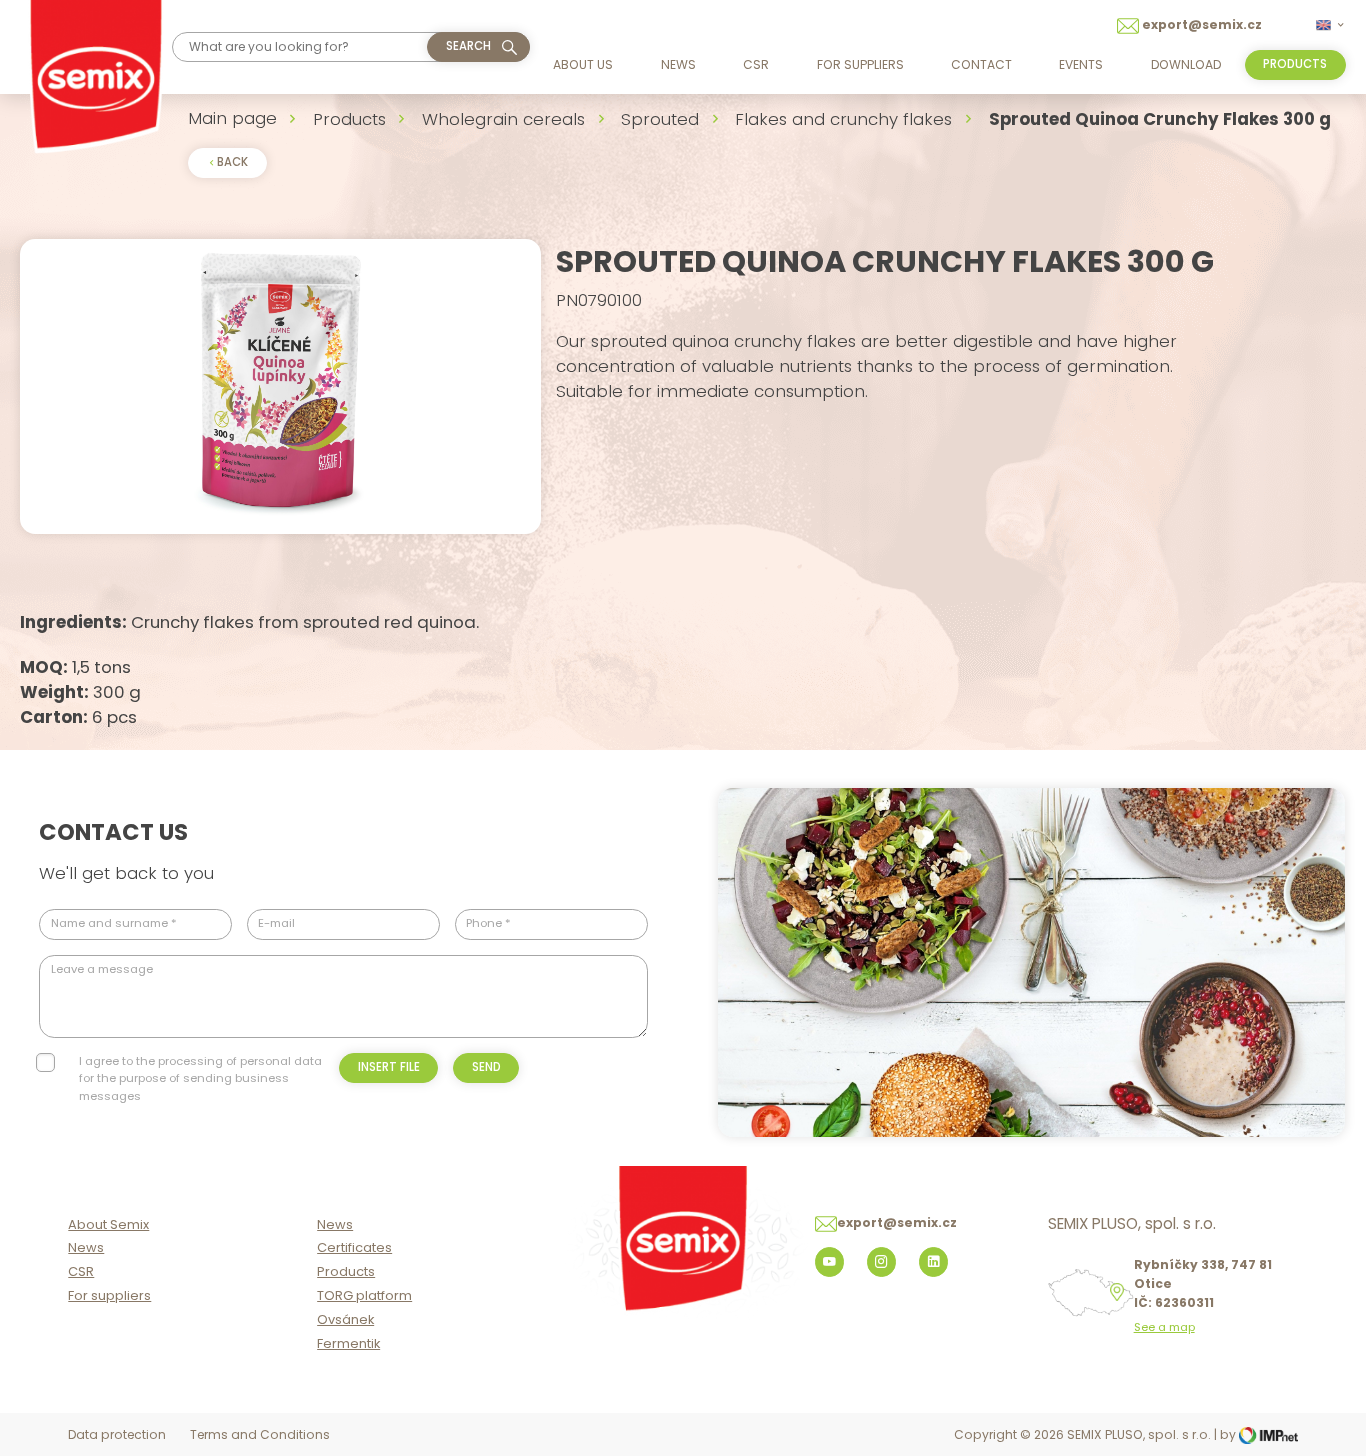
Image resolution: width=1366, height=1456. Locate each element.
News (678, 64)
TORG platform (364, 1295)
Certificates (354, 1247)
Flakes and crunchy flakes (843, 119)
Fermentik (348, 1343)
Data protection (117, 1434)
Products (349, 119)
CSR (756, 64)
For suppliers (860, 64)
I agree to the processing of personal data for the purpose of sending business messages (200, 1078)
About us (583, 64)
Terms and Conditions (260, 1434)
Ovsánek (345, 1319)
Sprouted (660, 119)
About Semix (108, 1224)
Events (1081, 64)
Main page (232, 118)
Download (1186, 64)
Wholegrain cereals (503, 119)
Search (468, 46)
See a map (1164, 1327)
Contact (981, 64)
